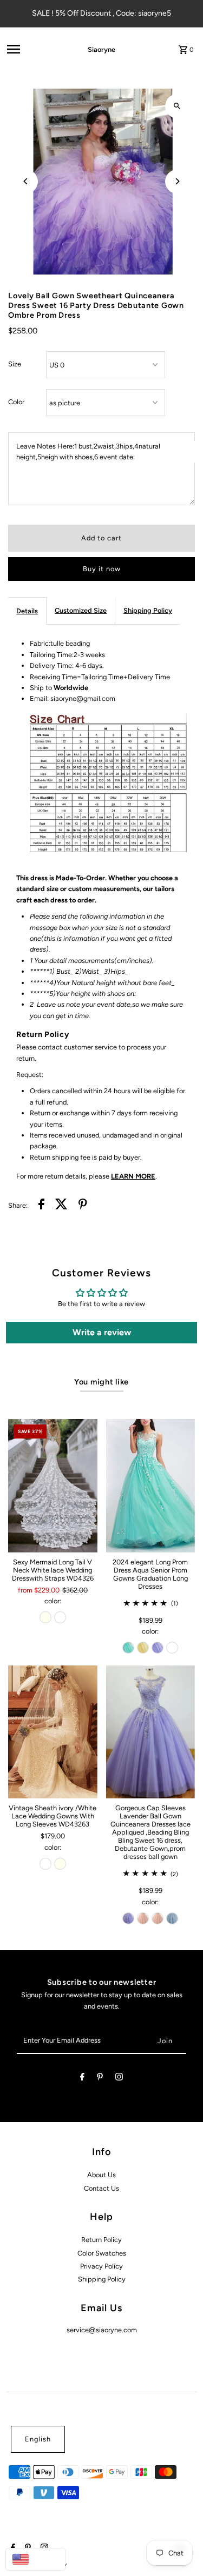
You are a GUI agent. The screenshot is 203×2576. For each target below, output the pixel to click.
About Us (101, 2175)
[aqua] (128, 1648)
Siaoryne (101, 49)
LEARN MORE (133, 1176)
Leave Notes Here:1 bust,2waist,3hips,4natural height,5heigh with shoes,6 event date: (88, 451)
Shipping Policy (148, 610)
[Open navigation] (32, 49)
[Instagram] (119, 2079)
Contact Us (101, 2188)
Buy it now (102, 569)
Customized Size (81, 610)
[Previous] (26, 181)
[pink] (143, 1918)
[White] (60, 1617)
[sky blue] (172, 1918)
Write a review (102, 1332)
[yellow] (143, 1648)
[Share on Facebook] (41, 1206)
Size (15, 364)
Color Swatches (102, 2253)
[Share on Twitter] (61, 1206)
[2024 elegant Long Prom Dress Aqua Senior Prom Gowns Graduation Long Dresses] (150, 1486)
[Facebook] (82, 2079)
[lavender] (158, 1648)
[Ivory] (45, 1617)
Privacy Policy (101, 2266)
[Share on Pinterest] (83, 1206)
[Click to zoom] (177, 106)
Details (27, 611)
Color (16, 402)
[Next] (177, 181)
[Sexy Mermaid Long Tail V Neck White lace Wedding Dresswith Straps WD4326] (53, 1486)
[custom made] (172, 1648)
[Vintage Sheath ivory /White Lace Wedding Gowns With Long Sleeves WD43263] (53, 1732)
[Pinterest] (100, 2079)
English (38, 2439)
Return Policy (101, 2240)
